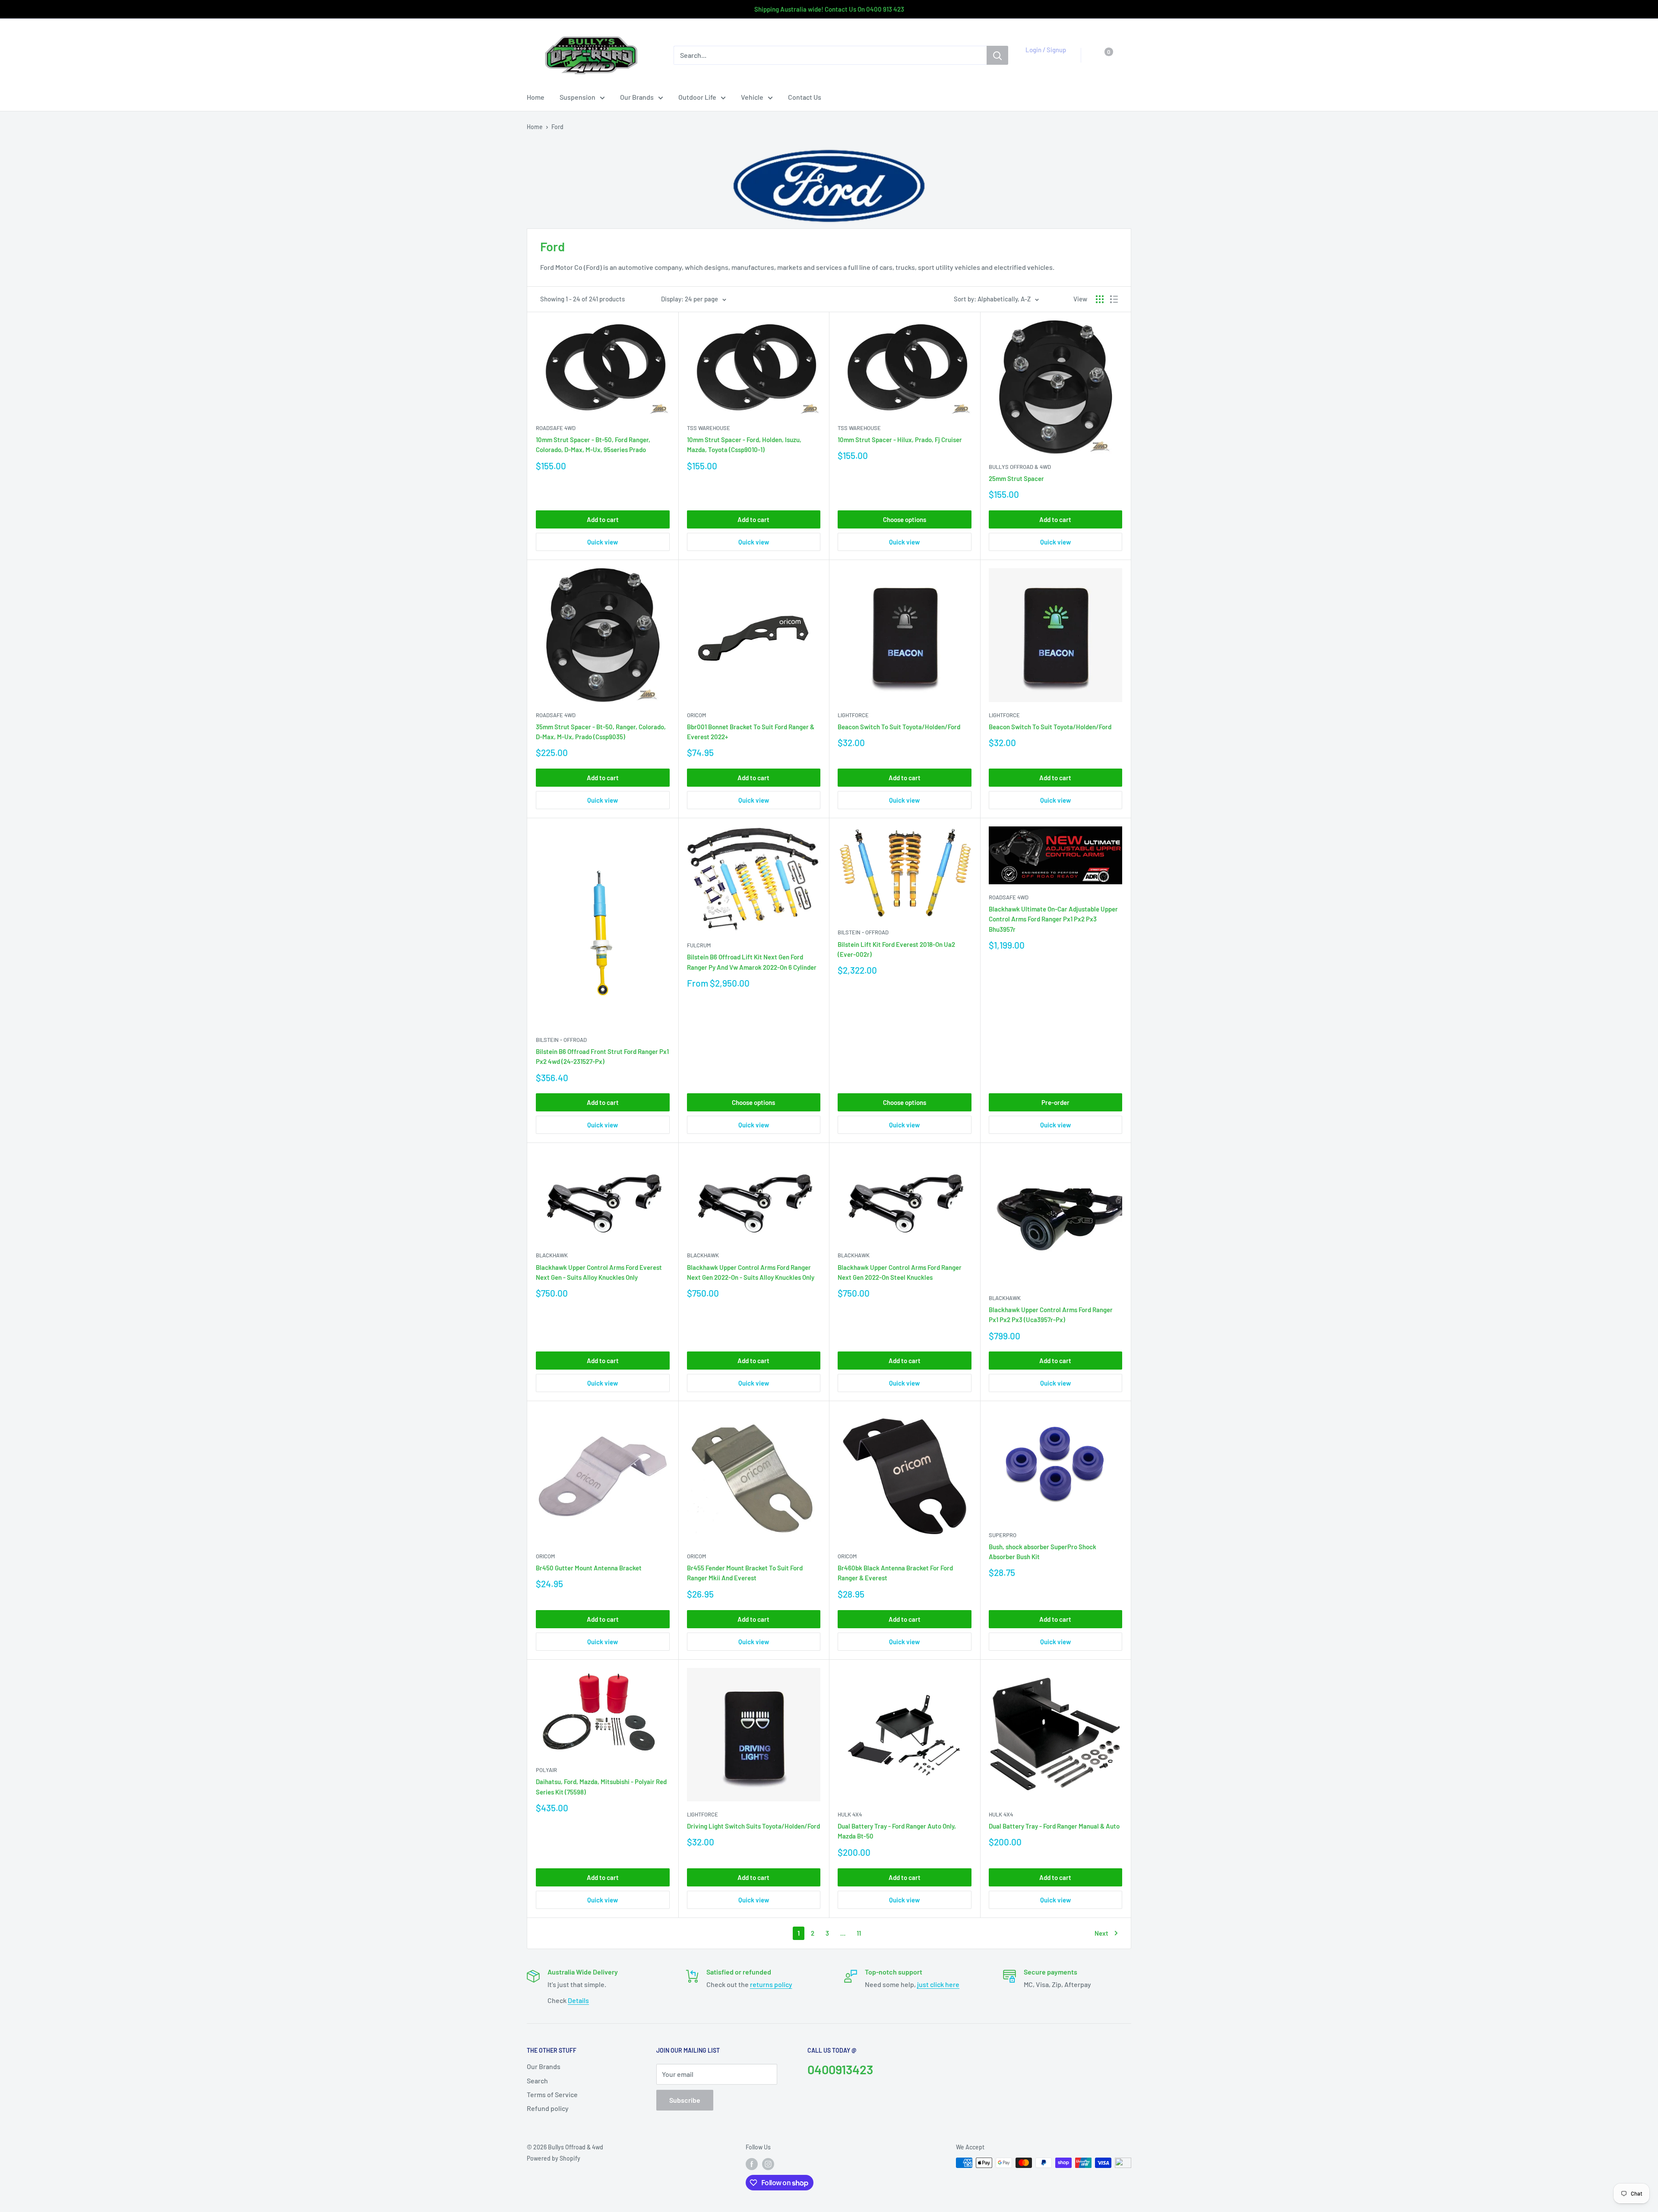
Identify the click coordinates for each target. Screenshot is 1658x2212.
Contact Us (805, 97)
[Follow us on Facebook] (752, 2164)
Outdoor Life (697, 97)
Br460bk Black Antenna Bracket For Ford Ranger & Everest (895, 1573)
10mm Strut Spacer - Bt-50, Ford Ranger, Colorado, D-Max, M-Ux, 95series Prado (593, 445)
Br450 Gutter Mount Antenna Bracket (589, 1568)
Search (537, 2081)
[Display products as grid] (1100, 299)
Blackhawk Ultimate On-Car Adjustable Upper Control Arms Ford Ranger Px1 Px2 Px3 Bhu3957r (1053, 919)
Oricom (696, 715)
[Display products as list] (1114, 299)
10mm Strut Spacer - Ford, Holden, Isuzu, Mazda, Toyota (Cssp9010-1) (744, 445)
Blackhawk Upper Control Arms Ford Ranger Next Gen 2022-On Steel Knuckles (900, 1272)
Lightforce (853, 715)
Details (578, 2000)
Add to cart (603, 519)
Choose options (905, 519)
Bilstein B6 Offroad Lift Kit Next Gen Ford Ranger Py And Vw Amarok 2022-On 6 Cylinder (752, 962)
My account (1043, 60)
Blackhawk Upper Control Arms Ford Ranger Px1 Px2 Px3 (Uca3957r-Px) (1051, 1315)
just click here (938, 1984)
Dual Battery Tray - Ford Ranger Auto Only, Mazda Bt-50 (897, 1831)
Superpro (1003, 1535)
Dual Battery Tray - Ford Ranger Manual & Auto (1054, 1826)
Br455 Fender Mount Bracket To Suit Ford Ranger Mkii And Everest (745, 1573)
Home (536, 97)
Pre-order (1055, 1102)
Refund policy (548, 2108)
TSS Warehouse (709, 428)
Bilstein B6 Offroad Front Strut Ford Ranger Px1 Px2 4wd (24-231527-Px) (602, 1056)
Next (1101, 1933)
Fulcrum (699, 945)
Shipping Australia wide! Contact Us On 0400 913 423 (829, 9)
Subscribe (685, 2100)
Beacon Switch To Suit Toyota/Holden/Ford (899, 727)
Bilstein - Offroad (561, 1040)
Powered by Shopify (554, 2158)
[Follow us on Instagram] (768, 2164)
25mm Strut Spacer (1016, 478)
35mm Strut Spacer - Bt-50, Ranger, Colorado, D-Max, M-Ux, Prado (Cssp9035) (601, 732)
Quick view (603, 542)
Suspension (577, 97)
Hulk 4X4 (850, 1814)
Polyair (546, 1770)
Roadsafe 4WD (556, 428)
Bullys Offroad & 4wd (1020, 467)
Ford (557, 127)
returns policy (771, 1984)
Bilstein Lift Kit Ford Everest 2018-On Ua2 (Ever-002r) (896, 949)
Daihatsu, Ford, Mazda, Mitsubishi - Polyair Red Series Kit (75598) (601, 1786)
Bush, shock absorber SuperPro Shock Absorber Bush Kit (1043, 1552)
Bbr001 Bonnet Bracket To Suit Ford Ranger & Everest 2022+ (751, 732)
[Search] (997, 55)
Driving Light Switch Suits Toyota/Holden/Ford (753, 1826)
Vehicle (752, 97)
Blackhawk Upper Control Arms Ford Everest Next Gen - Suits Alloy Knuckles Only (599, 1272)
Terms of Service (552, 2094)
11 (859, 1933)
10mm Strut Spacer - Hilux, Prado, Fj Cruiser (900, 440)
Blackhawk (552, 1255)
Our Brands (637, 97)
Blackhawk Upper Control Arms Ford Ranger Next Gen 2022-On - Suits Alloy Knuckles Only (751, 1272)
